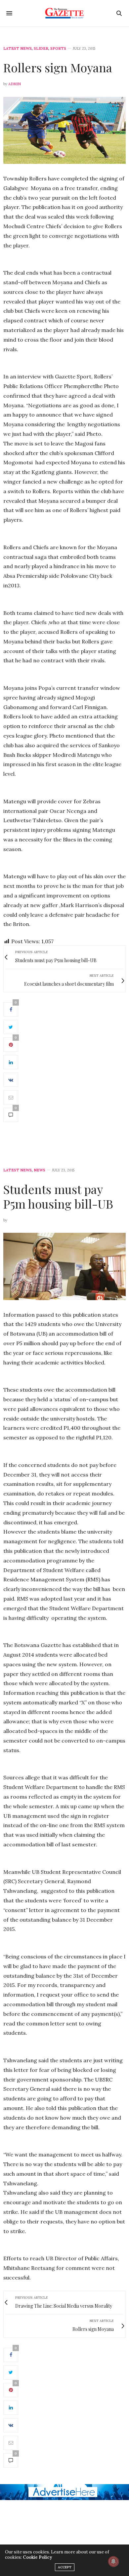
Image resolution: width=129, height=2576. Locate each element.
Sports (58, 49)
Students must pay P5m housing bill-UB (58, 1196)
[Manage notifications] (113, 2561)
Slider (41, 49)
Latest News (18, 49)
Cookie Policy (37, 2557)
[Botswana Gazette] (65, 13)
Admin (15, 84)
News (40, 1170)
